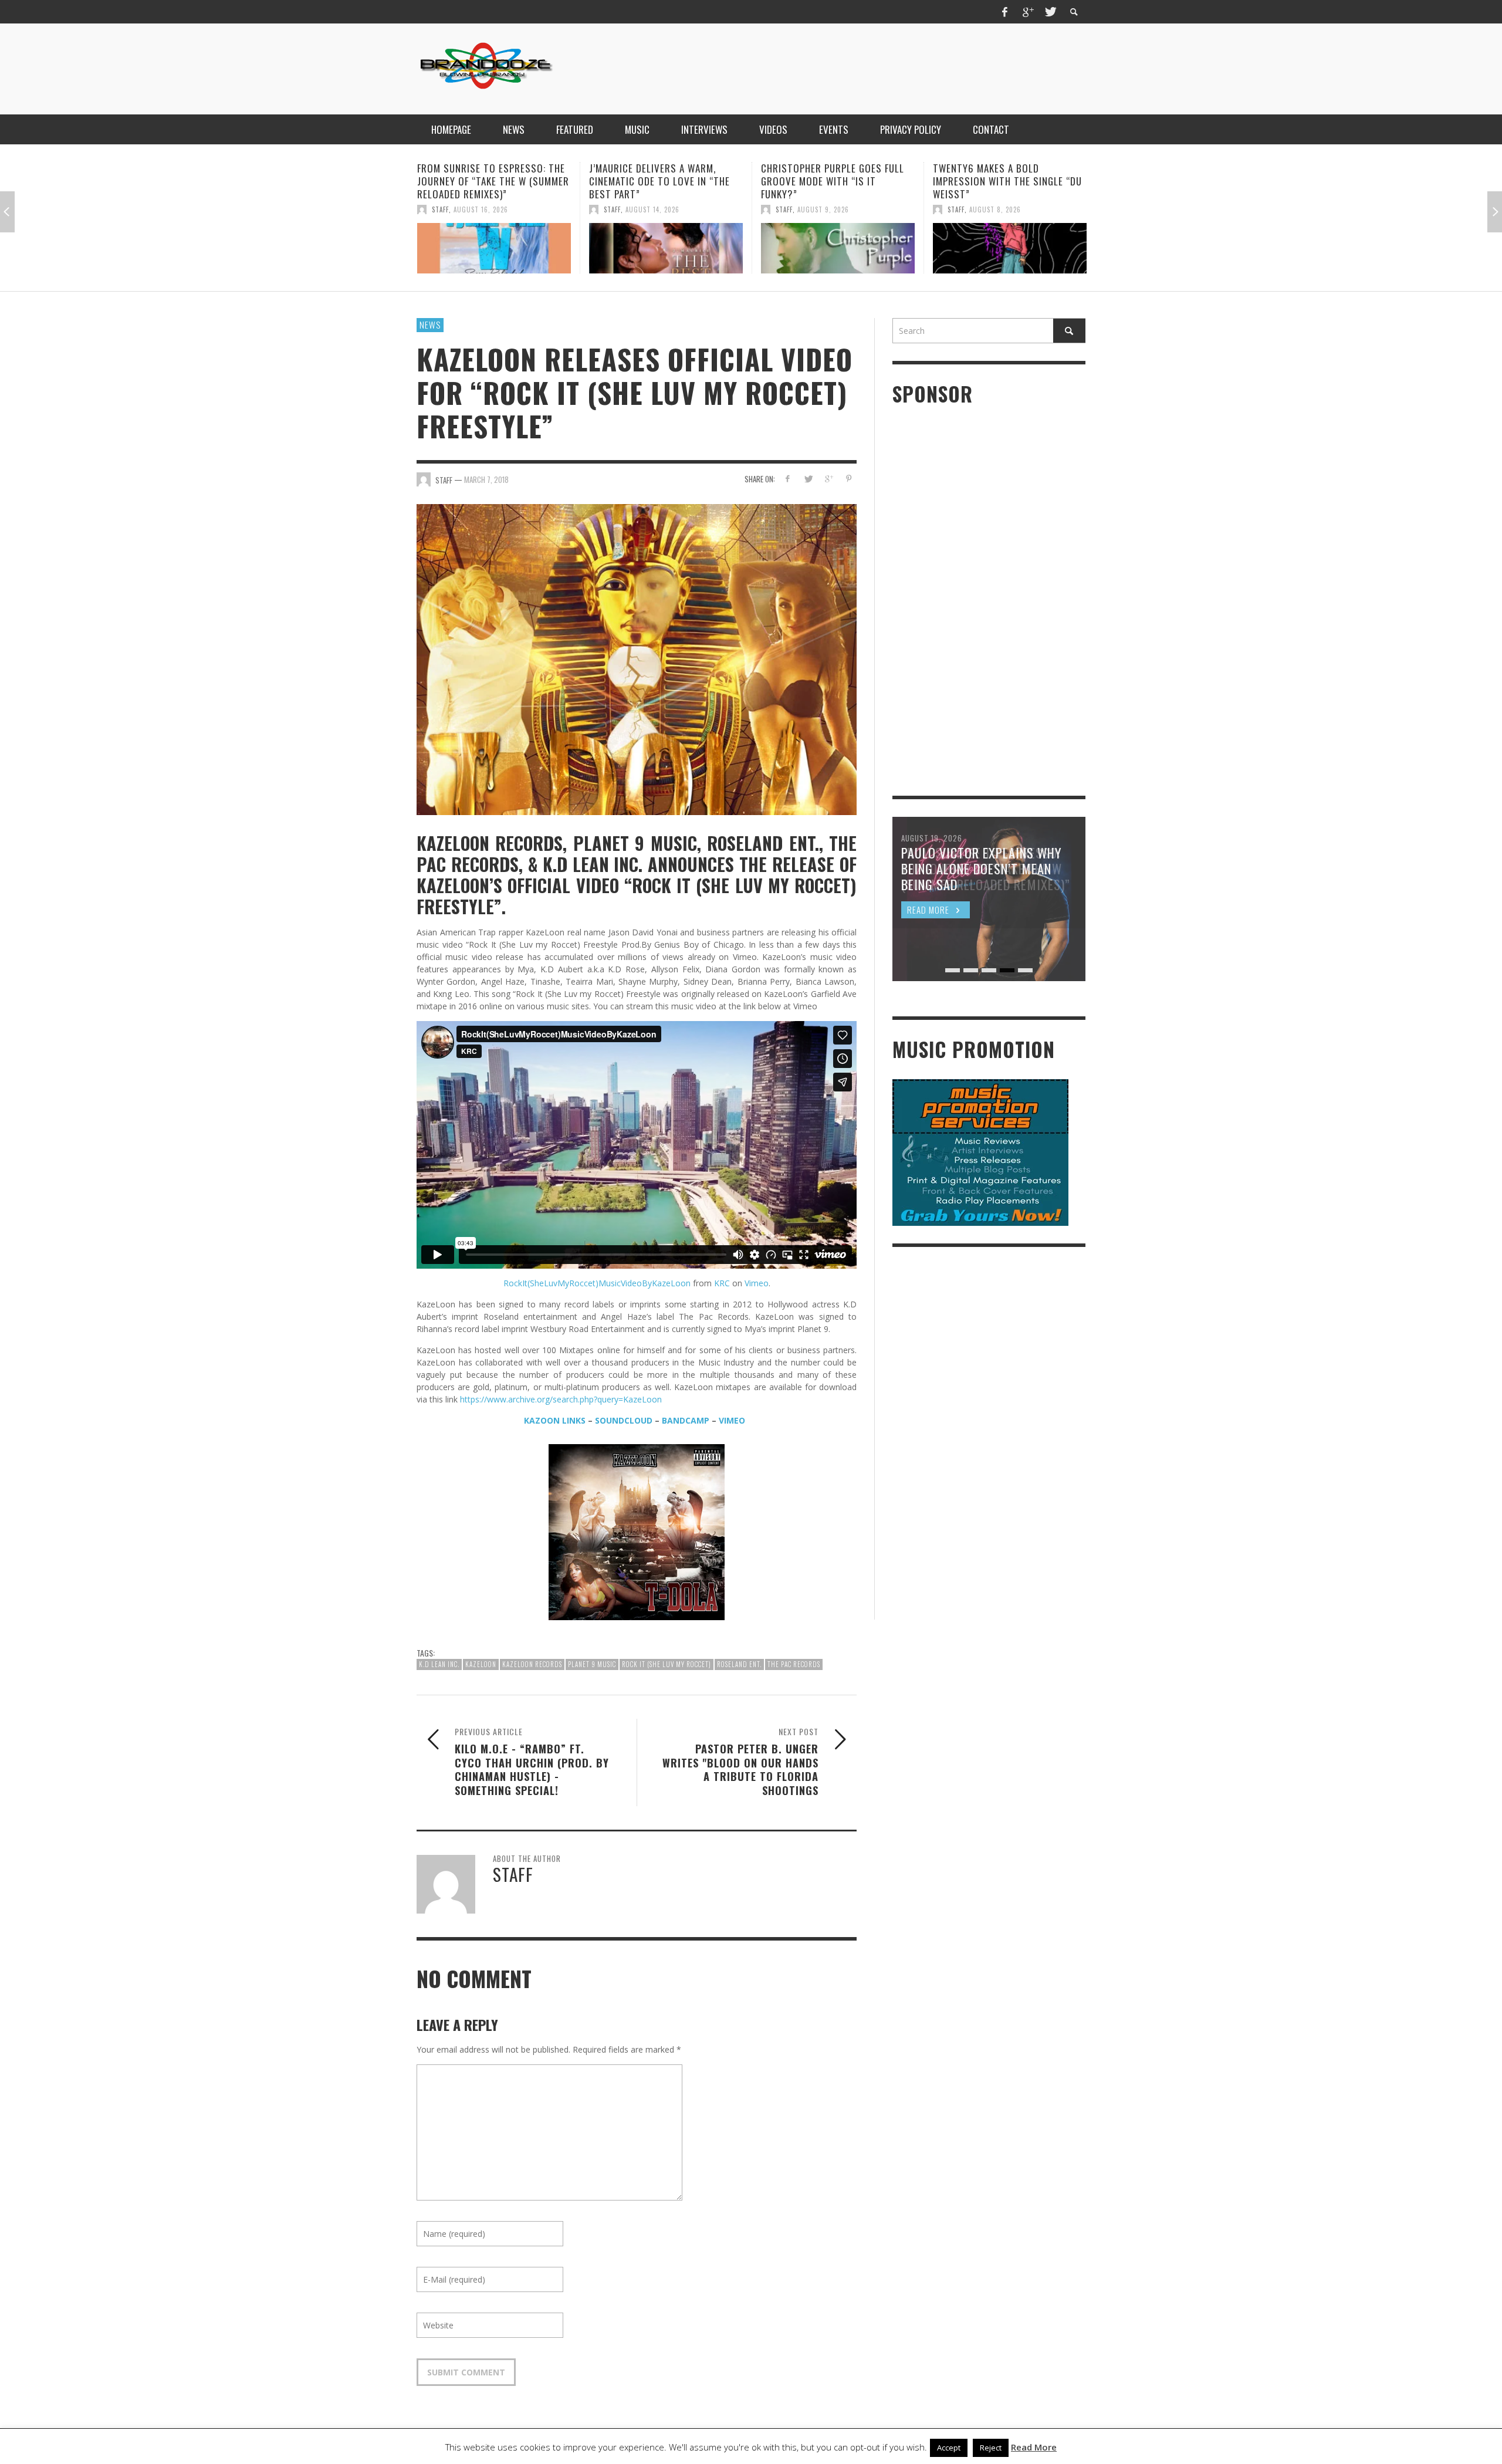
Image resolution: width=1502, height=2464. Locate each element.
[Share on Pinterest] (849, 479)
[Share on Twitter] (808, 479)
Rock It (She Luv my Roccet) (667, 1664)
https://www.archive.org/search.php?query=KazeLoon (561, 1399)
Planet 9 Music (592, 1664)
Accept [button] (949, 2448)
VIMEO (732, 1420)
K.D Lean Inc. (439, 1664)
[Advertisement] (872, 67)
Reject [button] (991, 2448)
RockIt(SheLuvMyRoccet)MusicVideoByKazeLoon (597, 1283)
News (430, 325)
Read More (1034, 2447)
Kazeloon (481, 1664)
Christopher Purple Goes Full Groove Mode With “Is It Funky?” (661, 181)
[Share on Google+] (828, 479)
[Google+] (1027, 12)
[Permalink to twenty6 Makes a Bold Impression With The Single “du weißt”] (838, 248)
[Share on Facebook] (788, 479)
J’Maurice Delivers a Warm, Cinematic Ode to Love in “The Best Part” (488, 181)
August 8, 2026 (823, 209)
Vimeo (757, 1283)
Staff (440, 209)
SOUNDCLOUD (624, 1420)
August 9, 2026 (651, 209)
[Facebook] (1005, 12)
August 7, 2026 (995, 209)
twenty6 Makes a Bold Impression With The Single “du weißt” (835, 181)
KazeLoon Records (532, 1664)
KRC (722, 1283)
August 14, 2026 (481, 209)
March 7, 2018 (486, 479)
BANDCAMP (686, 1420)
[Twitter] (1050, 12)
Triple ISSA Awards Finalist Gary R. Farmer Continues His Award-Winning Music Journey (1004, 181)
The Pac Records (794, 1664)
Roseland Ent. (739, 1664)
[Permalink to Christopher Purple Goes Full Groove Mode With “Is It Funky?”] (666, 248)
